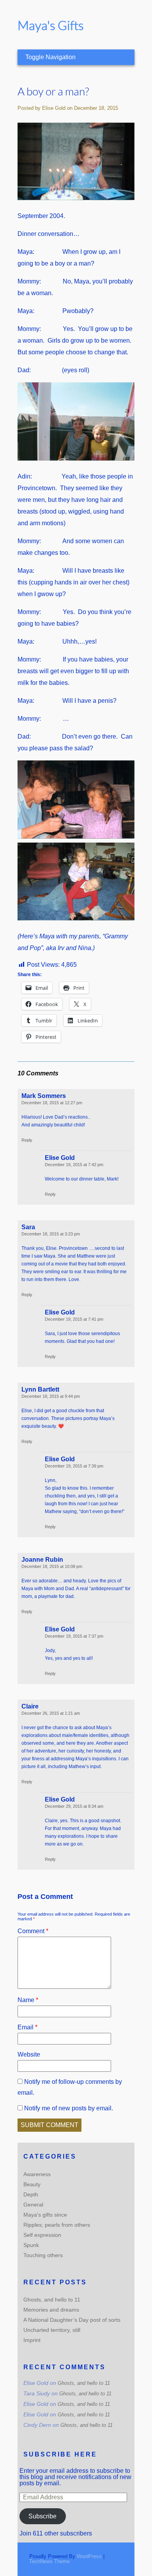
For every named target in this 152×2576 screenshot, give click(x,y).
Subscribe (42, 2516)
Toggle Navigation (50, 57)
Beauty (32, 2184)
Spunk (31, 2245)
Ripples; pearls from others (57, 2225)
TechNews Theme (49, 2561)
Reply (27, 1140)
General (33, 2205)
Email (27, 2027)
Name (28, 2000)
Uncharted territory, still (52, 2330)
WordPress (89, 2556)
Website (29, 2054)
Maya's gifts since (45, 2215)
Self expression (42, 2235)
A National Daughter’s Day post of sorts (72, 2320)
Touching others (43, 2255)
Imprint (32, 2340)
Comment (33, 1931)
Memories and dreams (51, 2310)
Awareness (37, 2174)
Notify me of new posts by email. (69, 2108)
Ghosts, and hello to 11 (52, 2300)
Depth (31, 2194)
